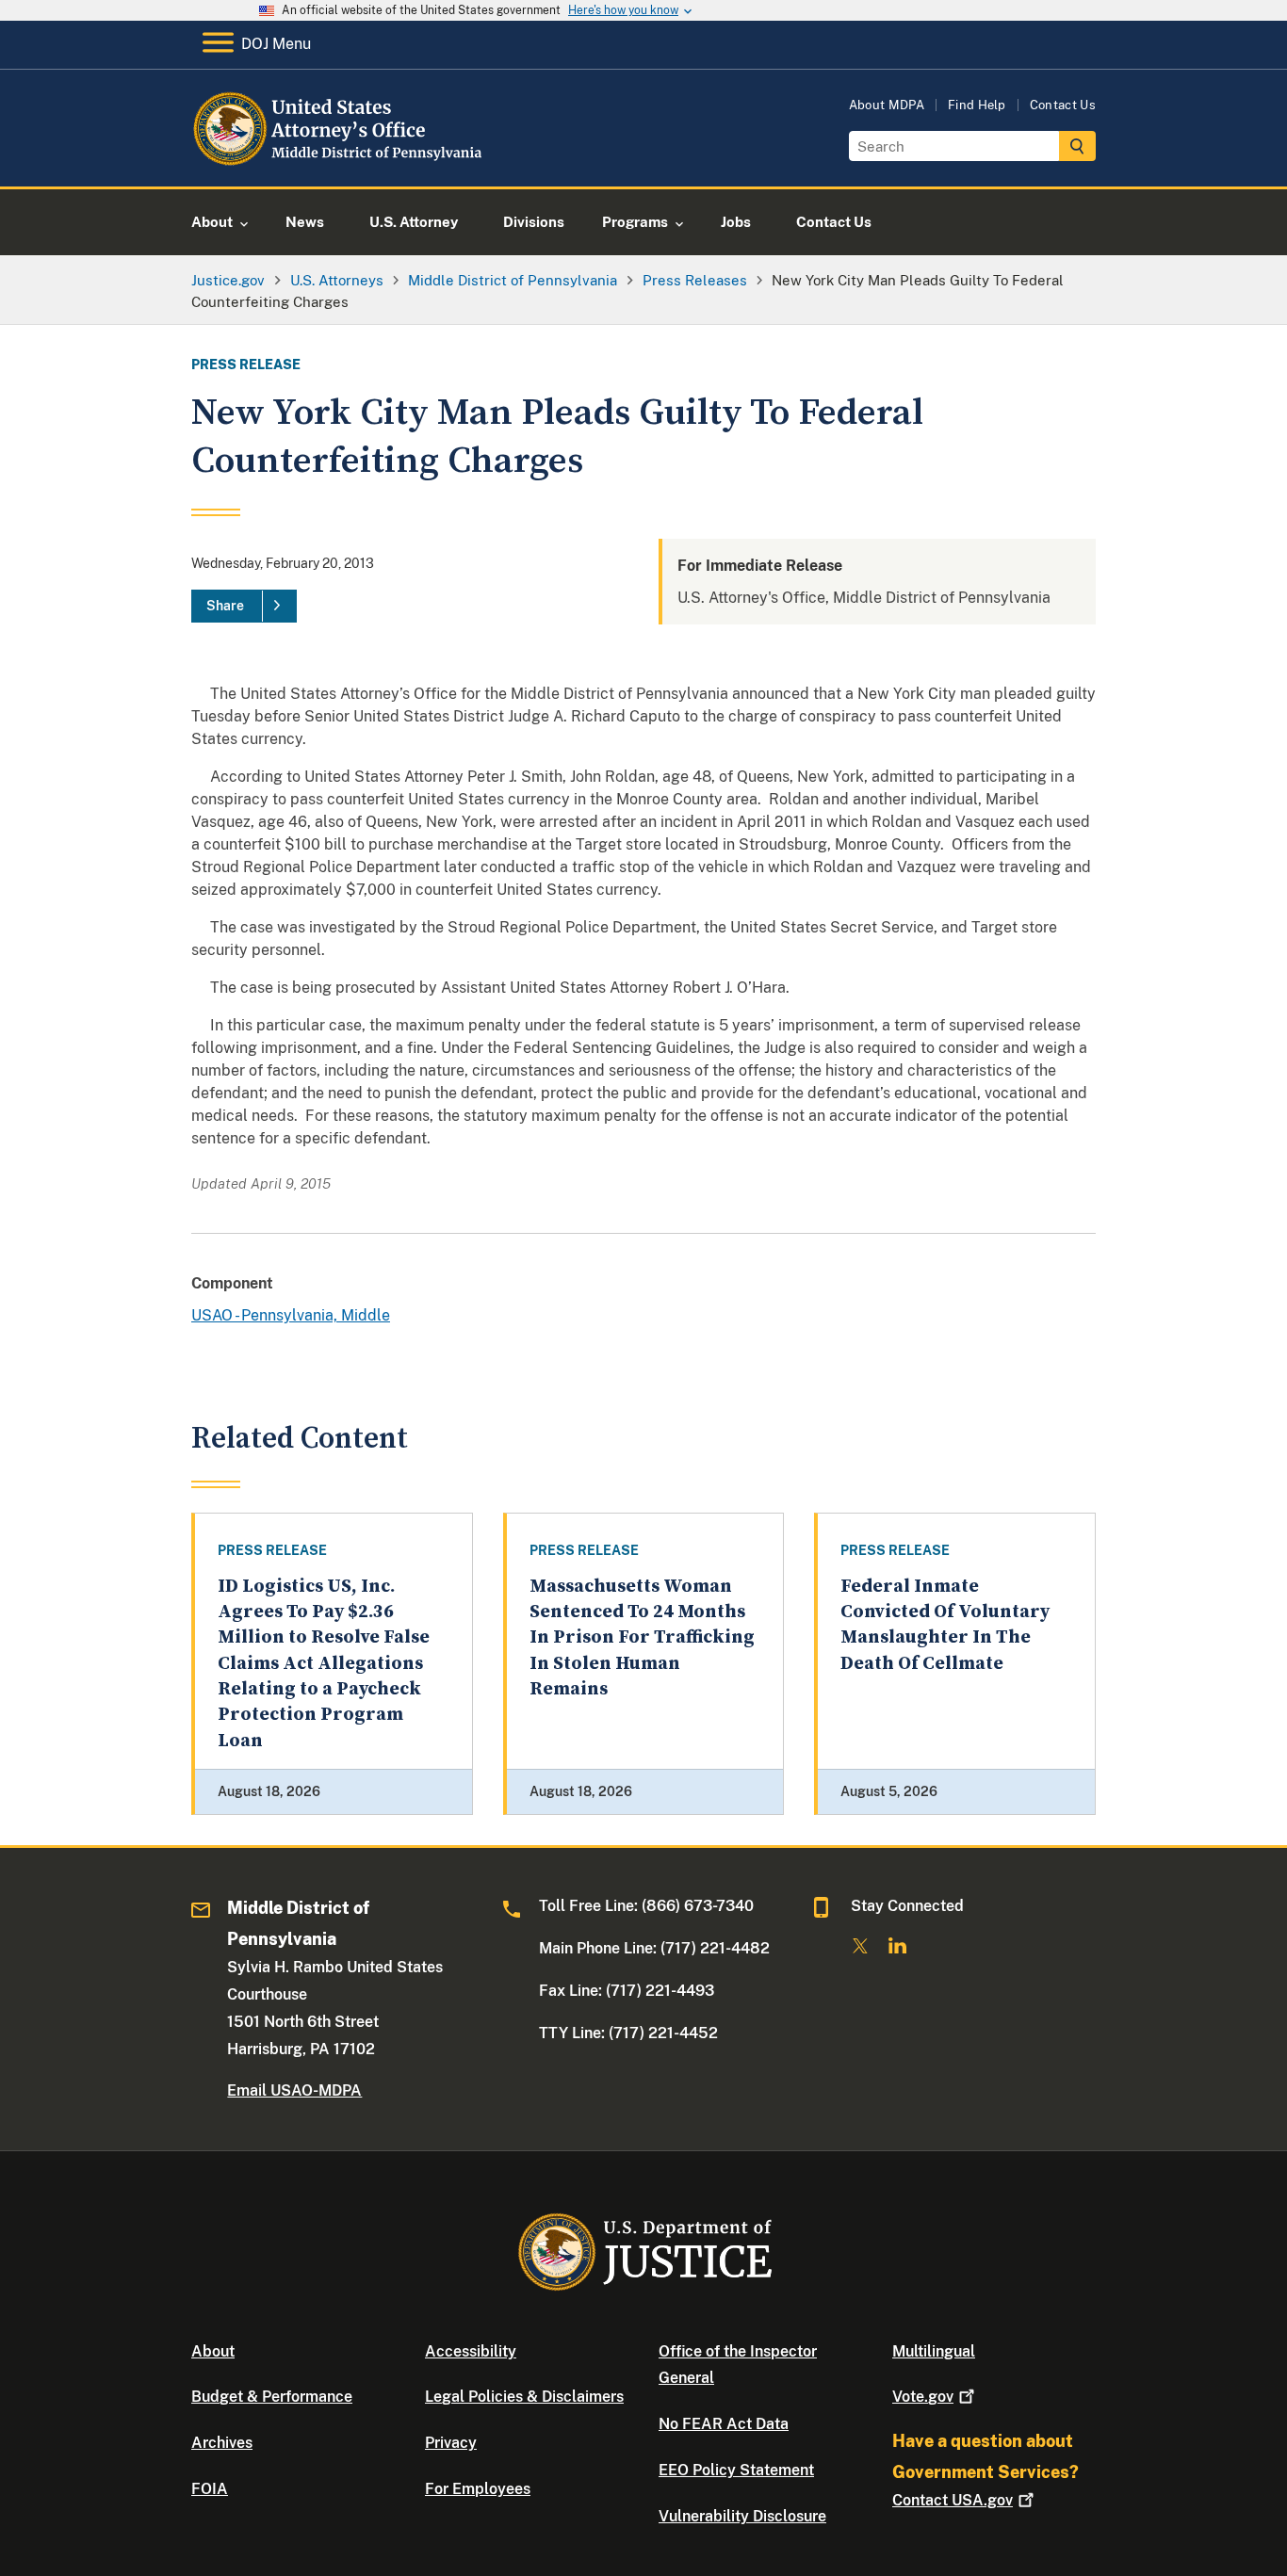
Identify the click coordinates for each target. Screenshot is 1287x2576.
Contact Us (1063, 105)
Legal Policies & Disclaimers (524, 2397)
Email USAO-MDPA (294, 2090)
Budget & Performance (272, 2397)
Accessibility (471, 2351)
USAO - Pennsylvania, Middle (291, 1315)
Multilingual (934, 2351)
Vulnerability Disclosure (742, 2516)
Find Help (977, 105)
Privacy (451, 2443)
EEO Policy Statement (736, 2470)
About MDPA (887, 105)
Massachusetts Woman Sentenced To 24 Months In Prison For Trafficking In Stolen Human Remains (642, 1638)
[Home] (344, 164)
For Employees (478, 2489)
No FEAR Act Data (724, 2424)
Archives (222, 2443)
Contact (953, 2500)
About (213, 2351)
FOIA (210, 2489)
